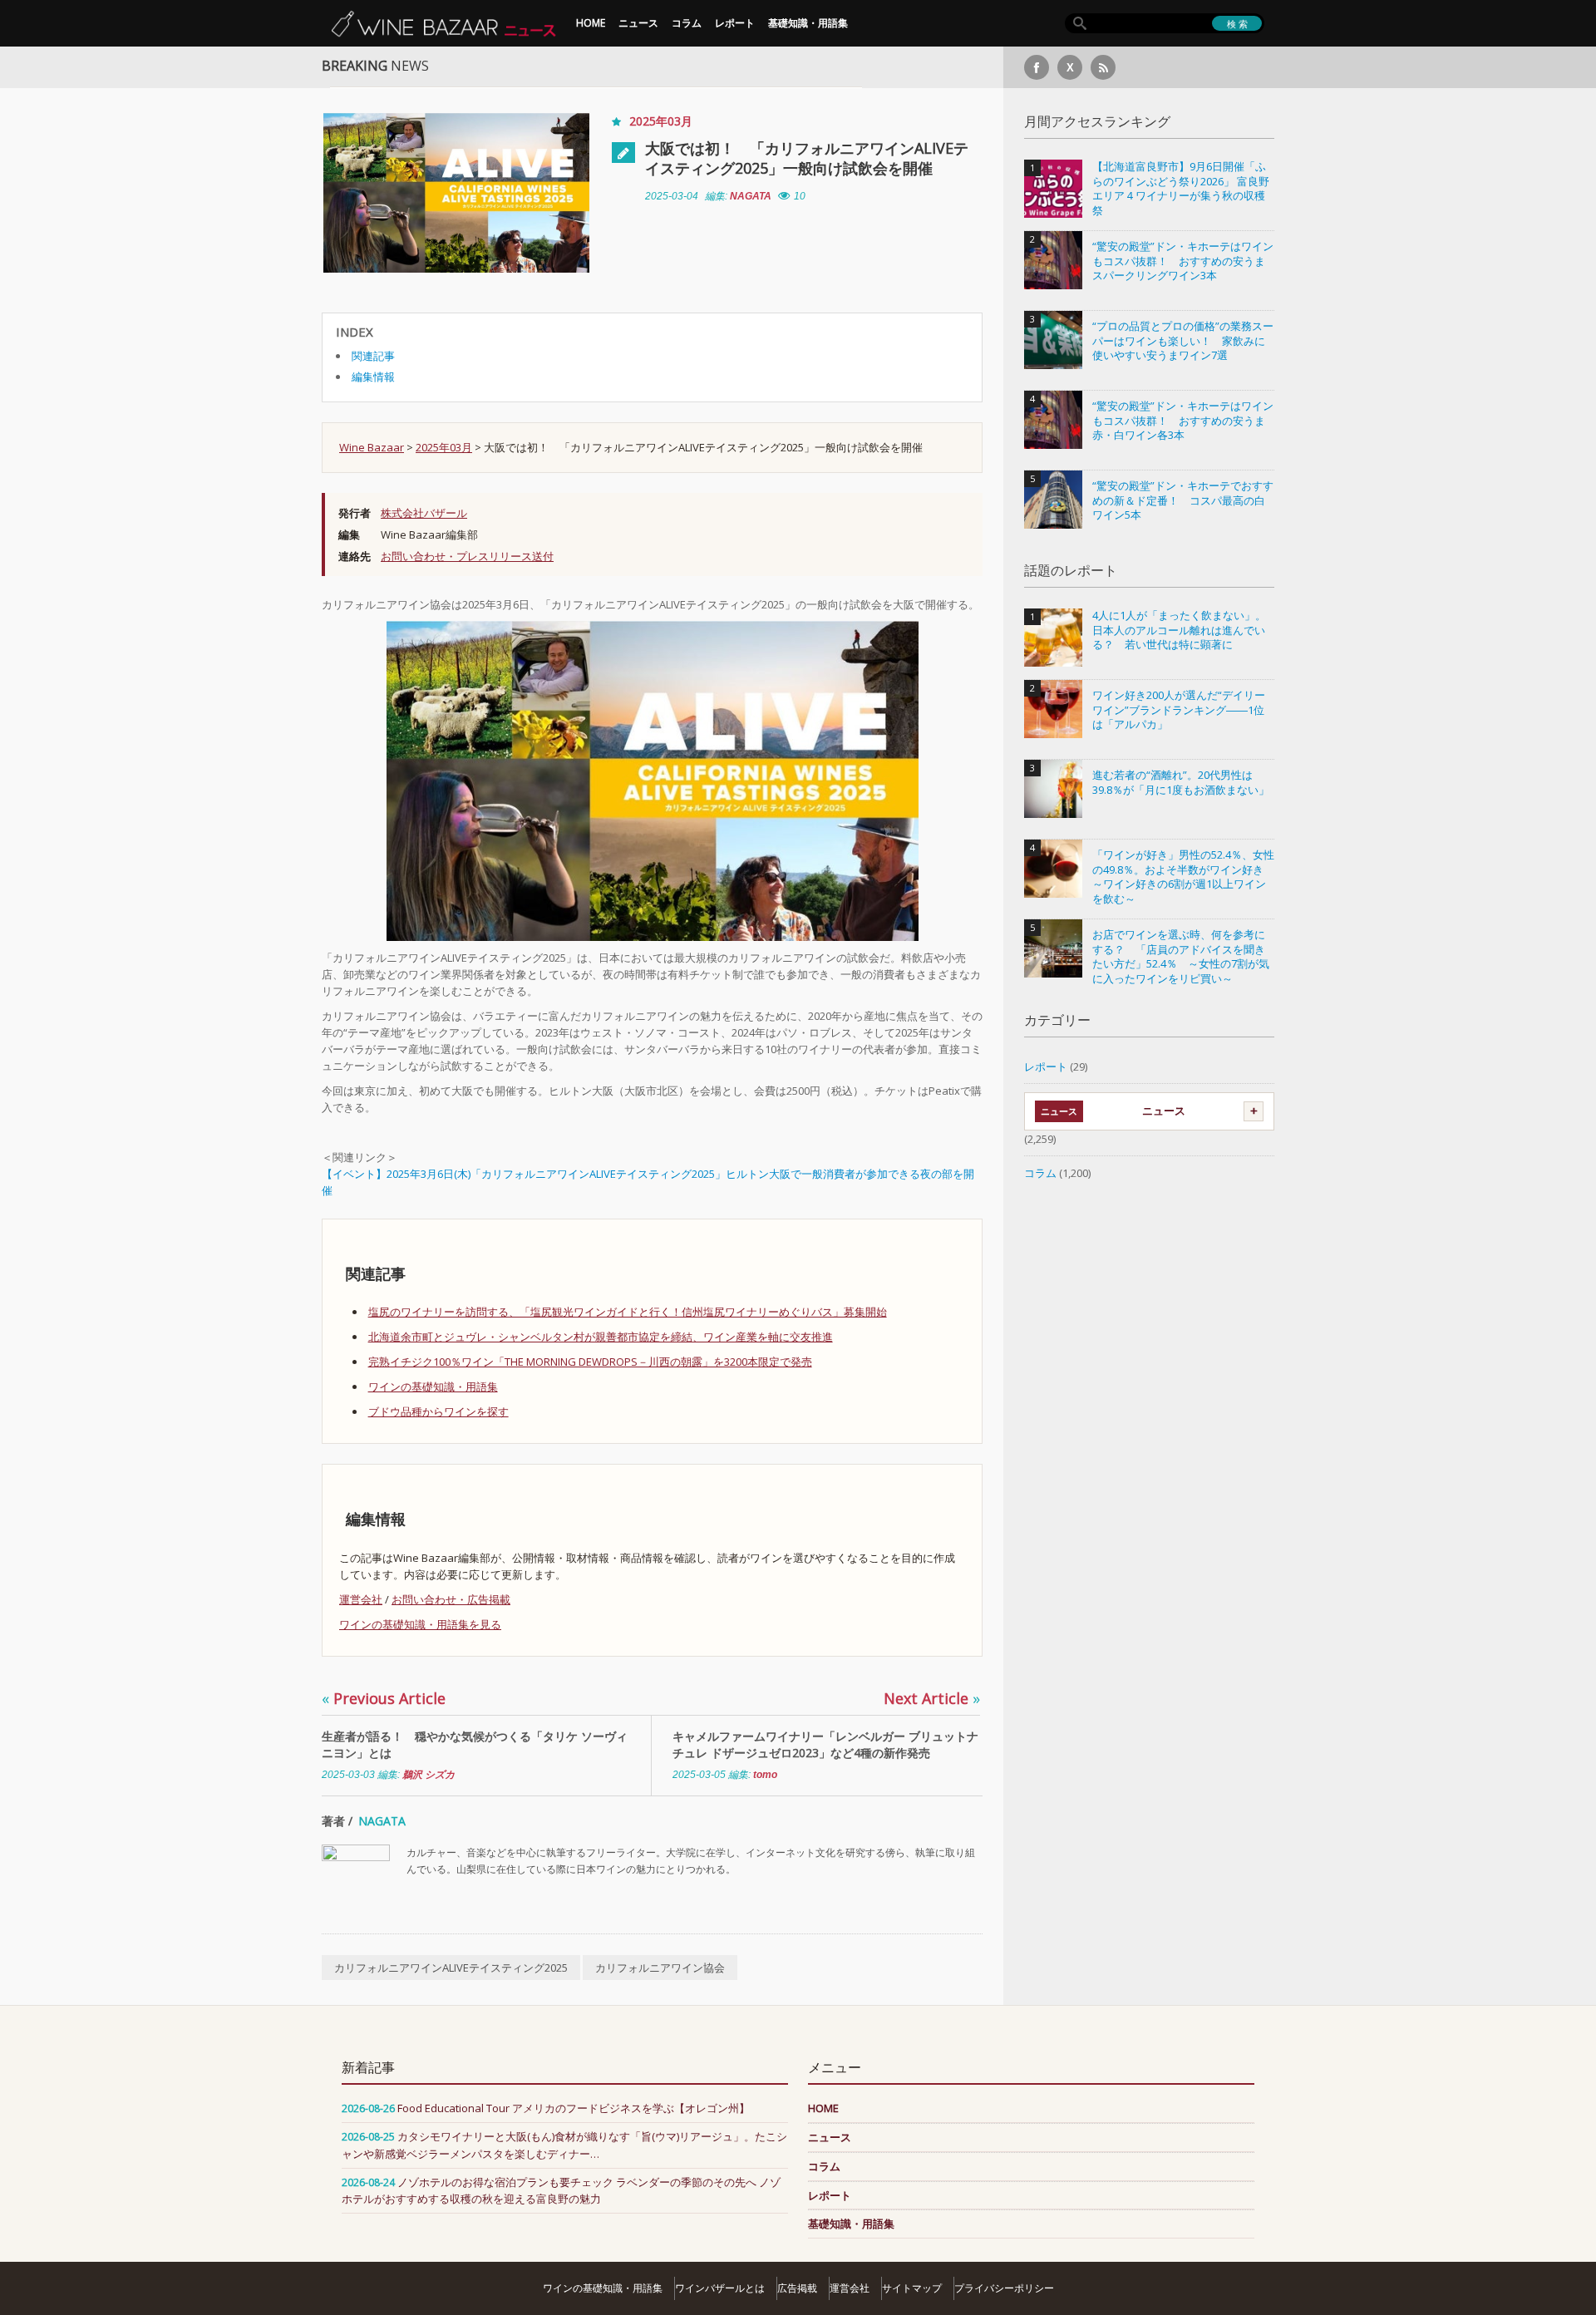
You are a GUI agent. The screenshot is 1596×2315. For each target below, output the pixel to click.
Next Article (932, 1698)
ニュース (638, 23)
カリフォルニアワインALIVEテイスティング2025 (451, 1968)
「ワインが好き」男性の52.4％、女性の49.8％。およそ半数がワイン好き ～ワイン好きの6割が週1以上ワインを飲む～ (1183, 877)
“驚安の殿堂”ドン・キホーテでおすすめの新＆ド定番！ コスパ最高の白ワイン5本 (1183, 500)
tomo (765, 1775)
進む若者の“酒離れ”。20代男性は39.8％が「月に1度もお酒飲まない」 (1181, 783)
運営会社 (361, 1599)
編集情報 (373, 377)
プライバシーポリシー (1004, 2288)
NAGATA (751, 196)
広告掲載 (797, 2288)
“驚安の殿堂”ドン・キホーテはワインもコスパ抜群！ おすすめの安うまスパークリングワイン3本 (1183, 261)
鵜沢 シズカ (429, 1775)
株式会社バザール (424, 513)
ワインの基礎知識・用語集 (433, 1387)
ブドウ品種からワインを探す (438, 1411)
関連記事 (373, 356)
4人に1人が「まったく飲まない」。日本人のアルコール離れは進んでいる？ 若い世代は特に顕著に (1179, 630)
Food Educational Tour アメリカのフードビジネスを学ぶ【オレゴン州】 (574, 2108)
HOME (591, 23)
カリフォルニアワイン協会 (660, 1968)
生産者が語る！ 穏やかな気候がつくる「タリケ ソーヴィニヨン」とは (475, 1744)
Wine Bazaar (372, 447)
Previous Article (384, 1698)
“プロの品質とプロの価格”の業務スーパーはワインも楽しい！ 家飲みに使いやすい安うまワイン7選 (1183, 341)
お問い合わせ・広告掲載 (451, 1599)
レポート (735, 23)
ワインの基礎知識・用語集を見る (420, 1624)
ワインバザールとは (720, 2288)
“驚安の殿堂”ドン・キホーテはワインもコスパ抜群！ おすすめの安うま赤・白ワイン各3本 (1183, 421)
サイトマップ (912, 2288)
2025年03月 (661, 121)
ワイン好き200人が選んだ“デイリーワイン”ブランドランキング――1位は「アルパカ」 (1179, 710)
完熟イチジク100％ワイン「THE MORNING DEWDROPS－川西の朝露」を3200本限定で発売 (590, 1362)
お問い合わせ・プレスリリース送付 (467, 556)
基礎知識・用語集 (808, 23)
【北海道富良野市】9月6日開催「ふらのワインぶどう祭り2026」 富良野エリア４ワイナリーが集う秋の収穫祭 (1181, 189)
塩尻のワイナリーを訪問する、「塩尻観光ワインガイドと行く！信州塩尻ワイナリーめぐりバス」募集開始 (628, 1312)
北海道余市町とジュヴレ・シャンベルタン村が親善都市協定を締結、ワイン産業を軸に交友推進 (601, 1337)
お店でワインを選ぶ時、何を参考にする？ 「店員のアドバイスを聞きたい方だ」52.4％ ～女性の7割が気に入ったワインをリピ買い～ (1181, 957)
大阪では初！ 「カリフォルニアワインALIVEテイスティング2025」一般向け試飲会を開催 (807, 158)
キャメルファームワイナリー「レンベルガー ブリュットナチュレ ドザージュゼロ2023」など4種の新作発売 (825, 1744)
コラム (687, 23)
